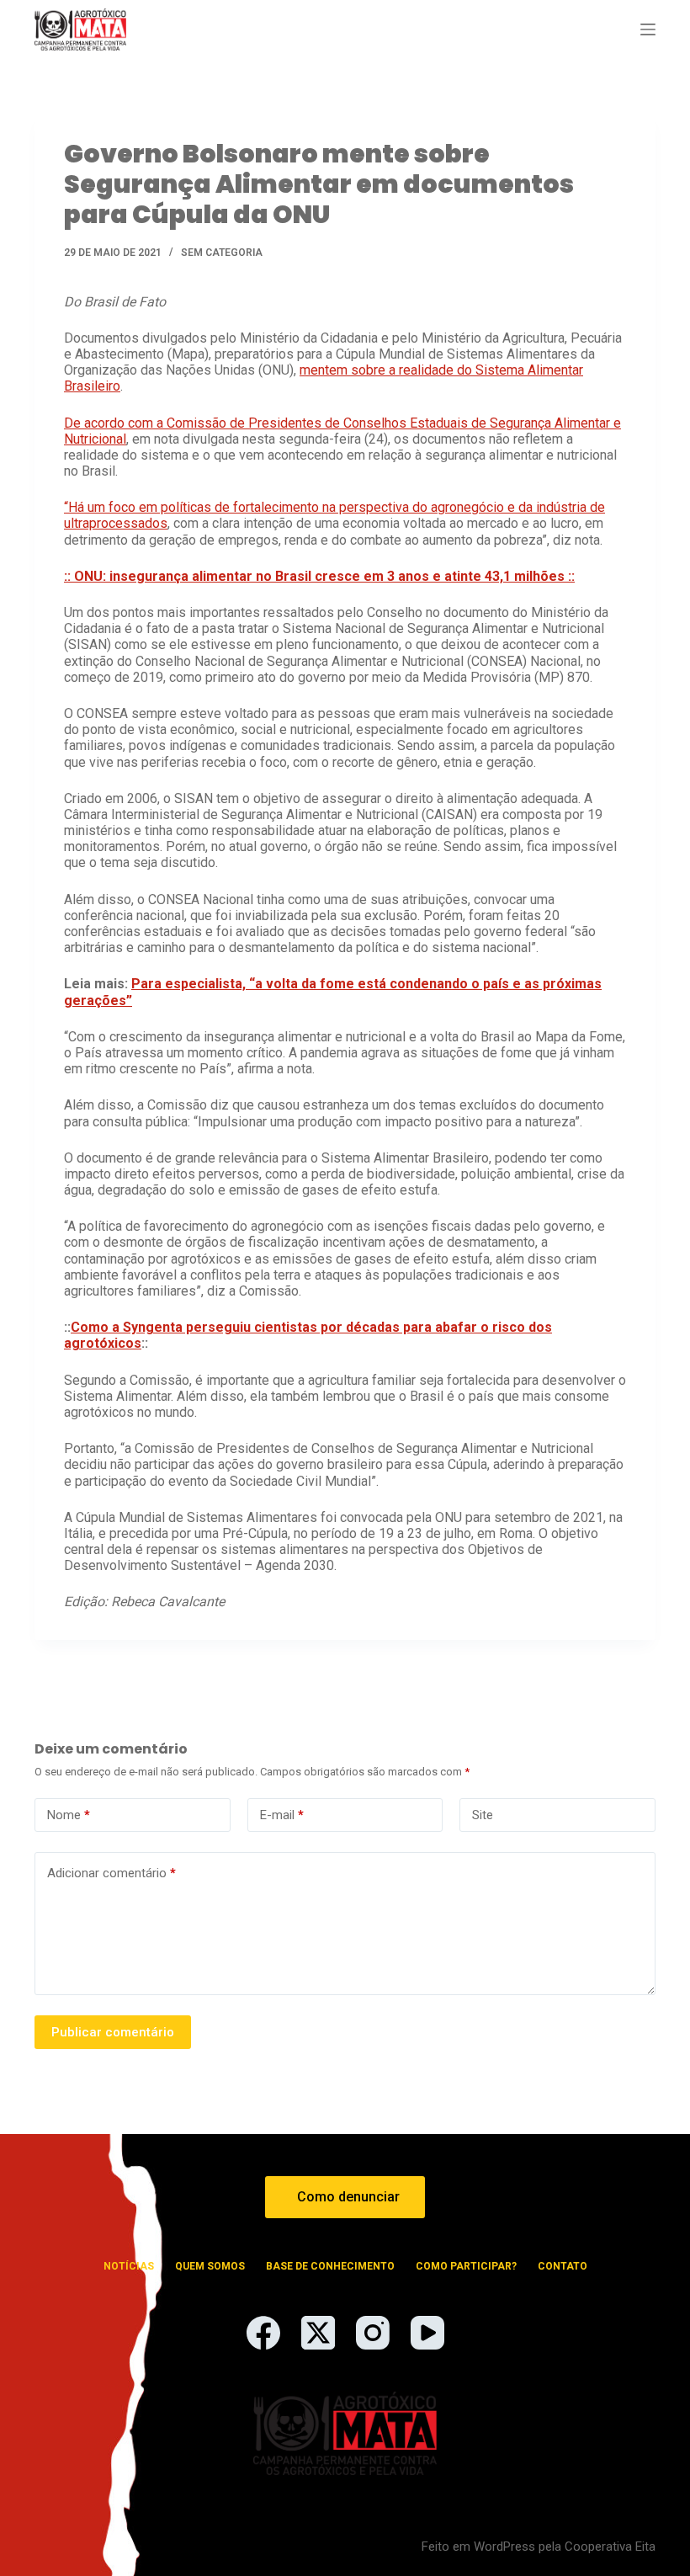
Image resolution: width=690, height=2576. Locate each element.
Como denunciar (348, 2197)
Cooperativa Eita (610, 2547)
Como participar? (466, 2266)
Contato (563, 2266)
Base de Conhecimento (330, 2266)
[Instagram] (373, 2333)
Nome (69, 1815)
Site (483, 1815)
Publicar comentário (113, 2032)
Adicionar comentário (111, 1873)
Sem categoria (222, 253)
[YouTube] (427, 2333)
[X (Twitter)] (318, 2333)
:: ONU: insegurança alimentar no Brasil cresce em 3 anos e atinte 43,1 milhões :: (319, 576)
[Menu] (648, 29)
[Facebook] (263, 2333)
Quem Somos (210, 2266)
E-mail (282, 1815)
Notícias (129, 2266)
